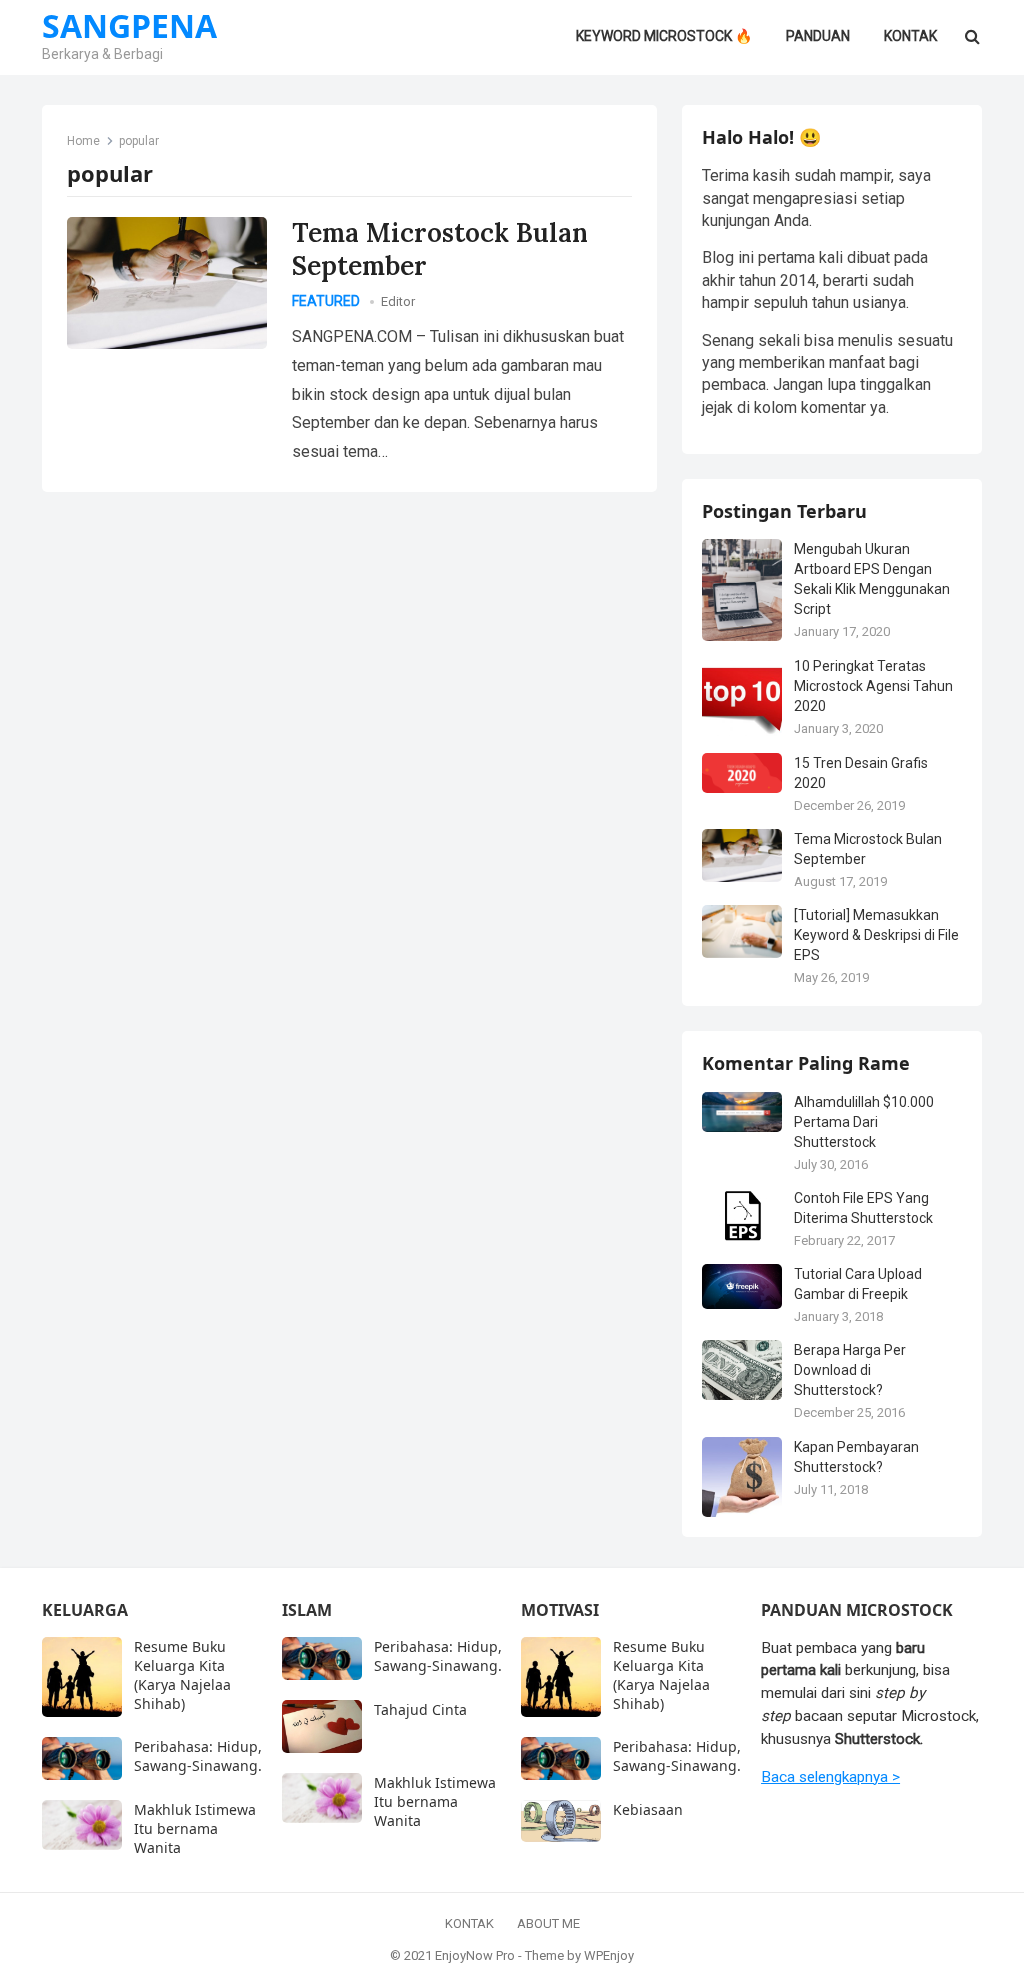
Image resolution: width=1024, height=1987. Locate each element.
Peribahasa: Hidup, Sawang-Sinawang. (198, 1756)
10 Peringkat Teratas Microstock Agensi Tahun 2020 (873, 686)
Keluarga (85, 1610)
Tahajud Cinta (420, 1709)
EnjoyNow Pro (475, 1955)
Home (83, 141)
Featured (326, 301)
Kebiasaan (648, 1809)
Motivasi (560, 1610)
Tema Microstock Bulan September (440, 249)
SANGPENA (129, 26)
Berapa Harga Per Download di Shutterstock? (850, 1370)
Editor (398, 301)
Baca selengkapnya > (830, 1777)
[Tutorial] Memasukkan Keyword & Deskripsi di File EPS (876, 935)
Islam (307, 1610)
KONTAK (469, 1923)
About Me (548, 1923)
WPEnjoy (609, 1955)
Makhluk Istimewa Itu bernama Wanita (195, 1828)
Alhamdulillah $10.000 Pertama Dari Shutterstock (864, 1122)
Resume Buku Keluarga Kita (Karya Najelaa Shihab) (182, 1675)
